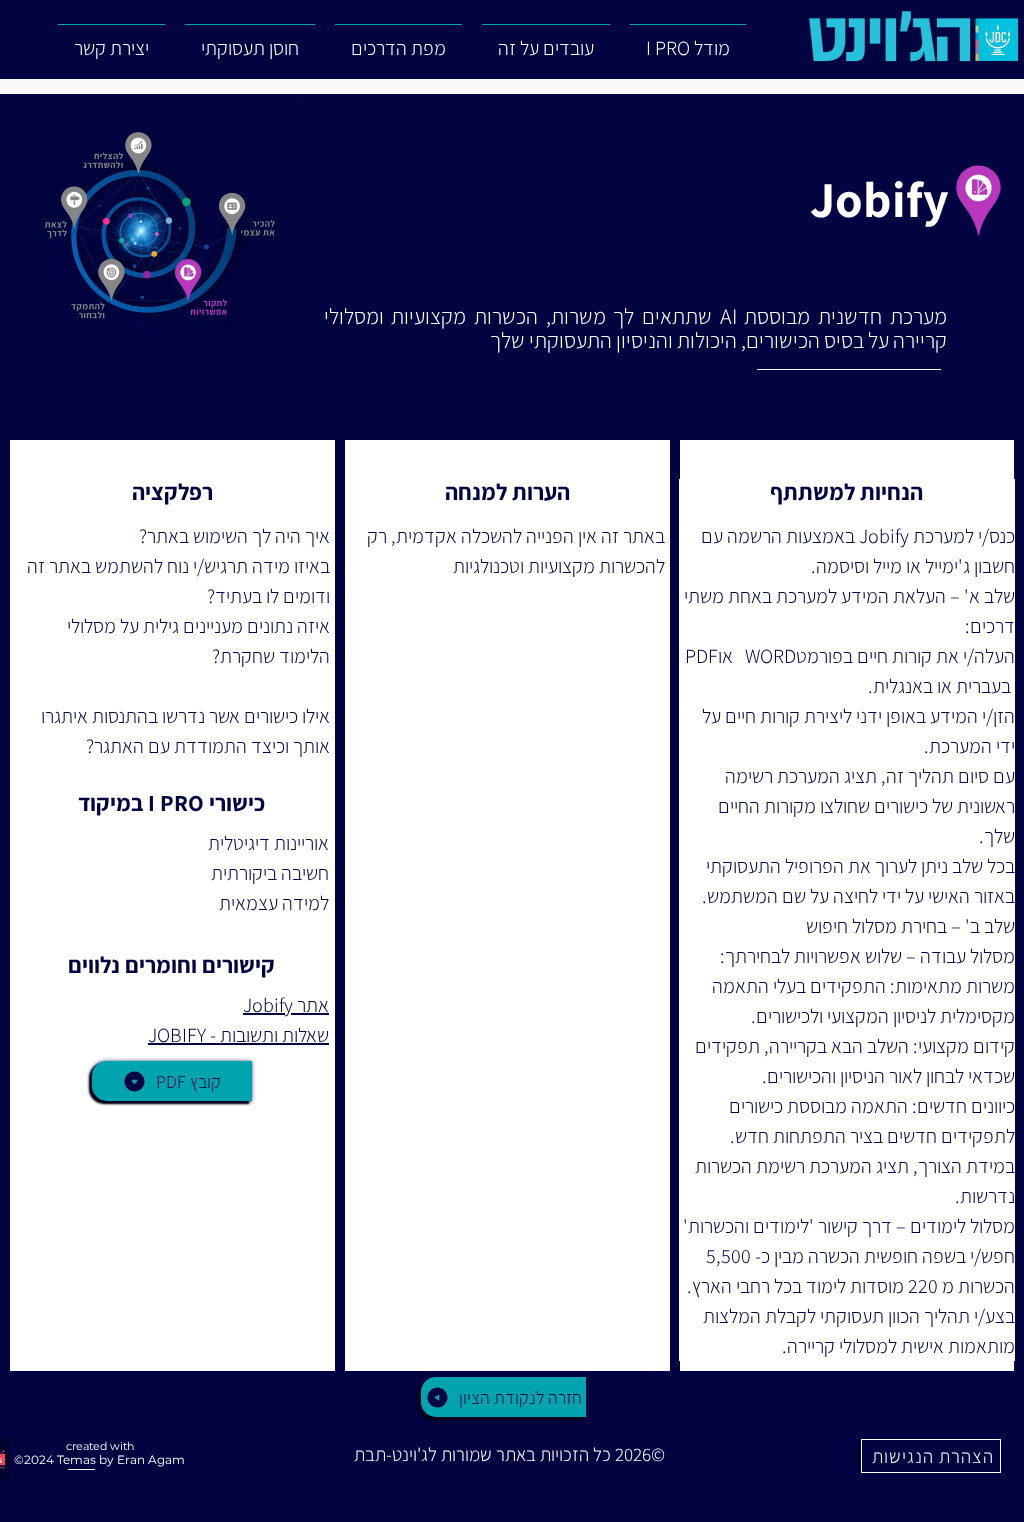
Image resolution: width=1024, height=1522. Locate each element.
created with (100, 1446)
